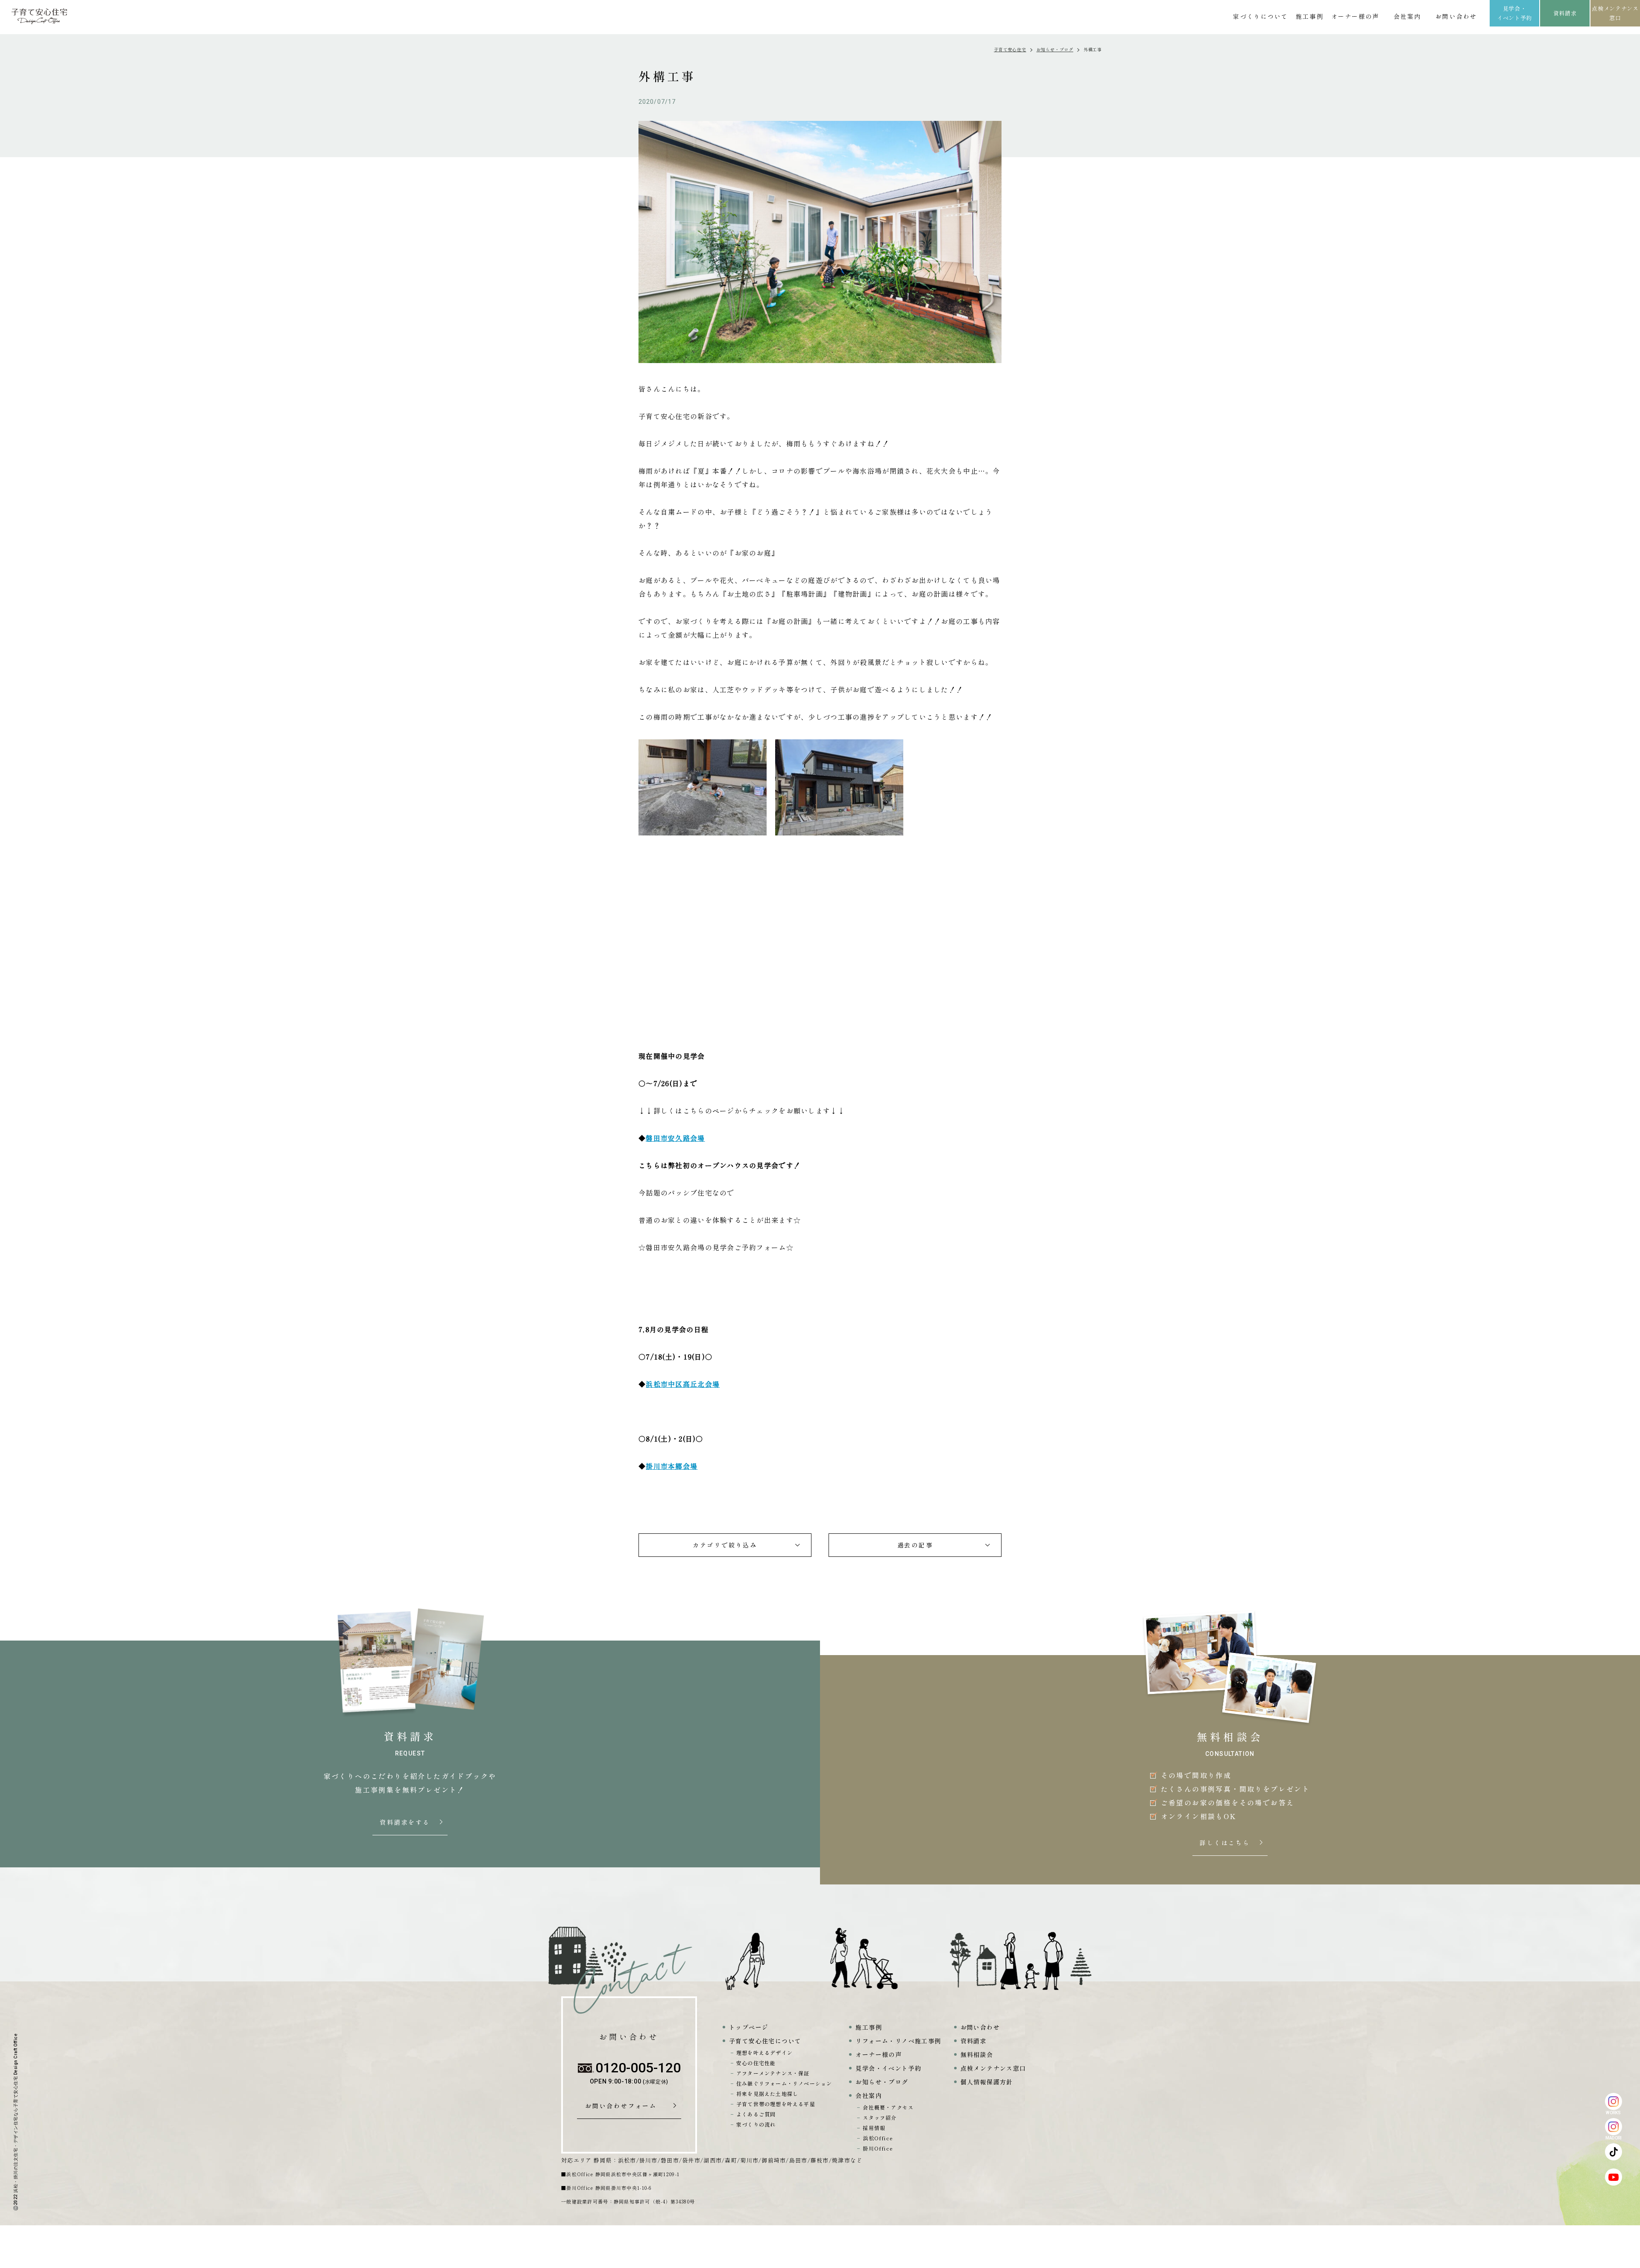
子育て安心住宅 (1010, 49)
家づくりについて (1261, 16)
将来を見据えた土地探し (767, 2094)
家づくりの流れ (756, 2124)
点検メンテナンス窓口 (1615, 13)
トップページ (749, 2027)
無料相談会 (977, 2054)
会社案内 (1407, 16)
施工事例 (1309, 16)
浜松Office (878, 2138)
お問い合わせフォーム (624, 2106)
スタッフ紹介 (880, 2117)
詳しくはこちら (1226, 1843)
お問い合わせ (1456, 16)
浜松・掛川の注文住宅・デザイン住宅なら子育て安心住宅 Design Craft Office (16, 2113)
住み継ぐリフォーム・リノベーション (784, 2083)
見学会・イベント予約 (1514, 13)
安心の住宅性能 (756, 2063)
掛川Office (878, 2148)
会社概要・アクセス (888, 2107)
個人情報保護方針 (987, 2082)
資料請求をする (406, 1823)
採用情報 (874, 2128)
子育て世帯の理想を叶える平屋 (776, 2104)
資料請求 (1565, 13)
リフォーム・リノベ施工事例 (898, 2041)
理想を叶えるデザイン (764, 2053)
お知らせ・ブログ (1055, 49)
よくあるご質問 (756, 2114)
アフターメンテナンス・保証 (773, 2073)
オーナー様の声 (1355, 16)
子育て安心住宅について (765, 2041)
